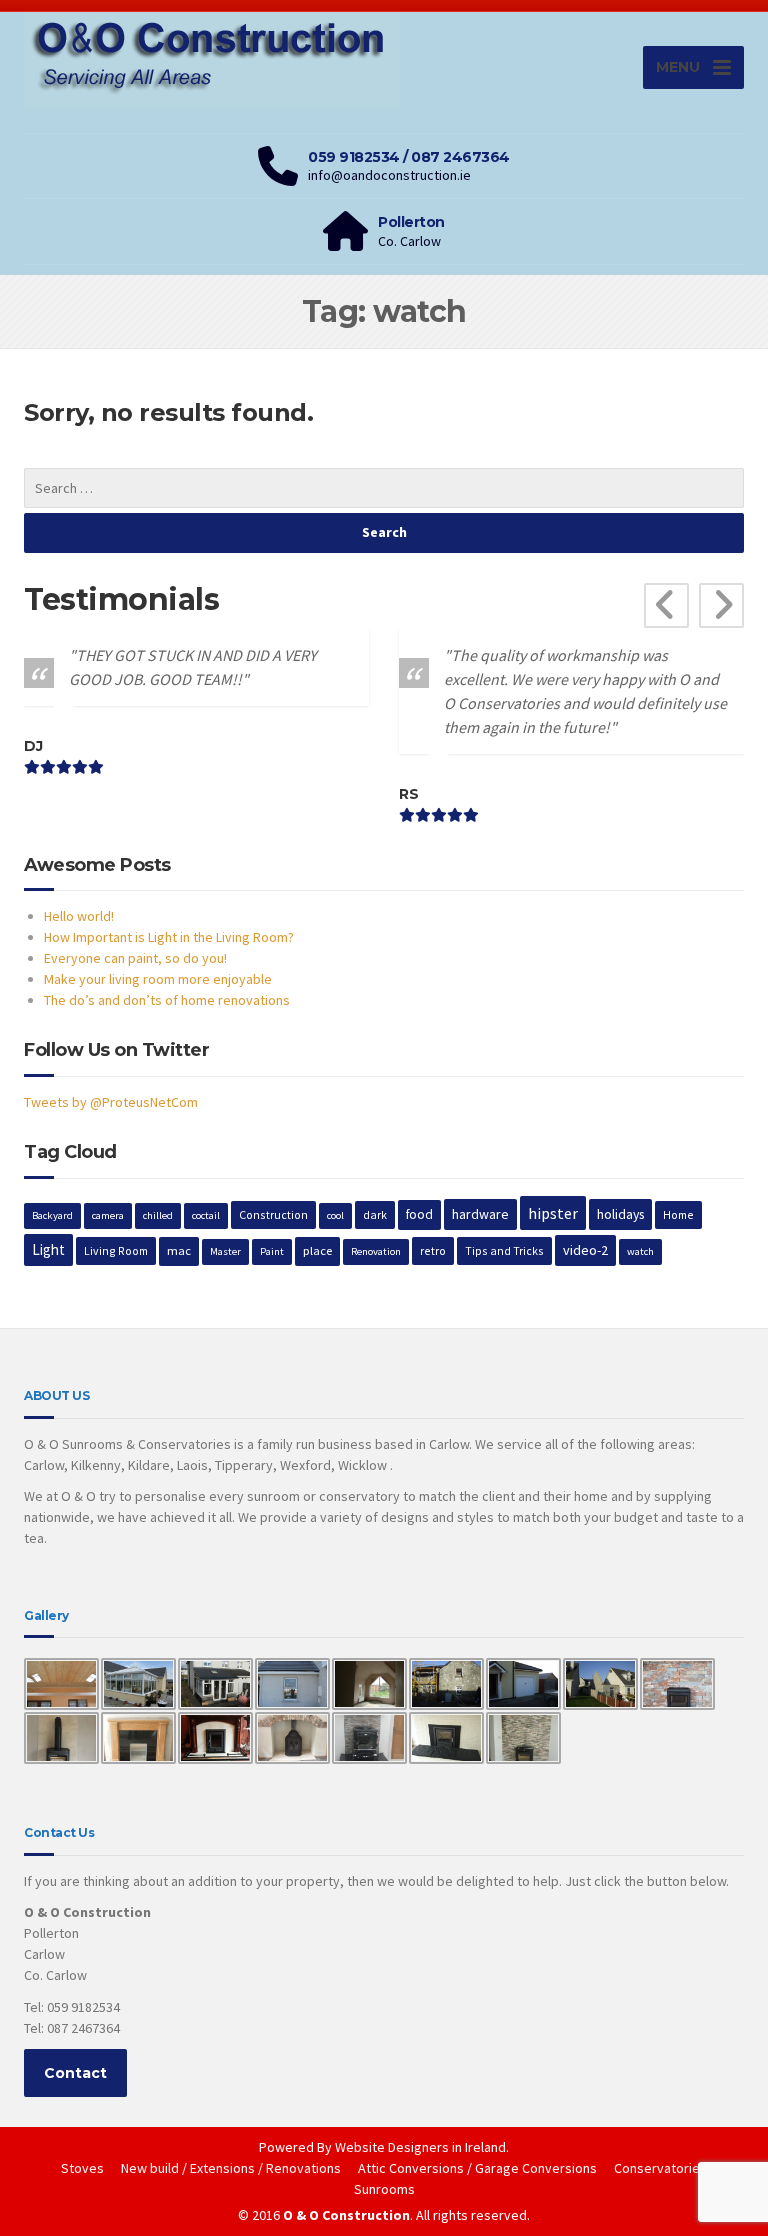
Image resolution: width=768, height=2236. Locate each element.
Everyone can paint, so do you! (135, 958)
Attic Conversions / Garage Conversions (477, 2168)
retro (433, 1250)
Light (48, 1249)
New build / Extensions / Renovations (231, 2168)
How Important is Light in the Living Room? (169, 937)
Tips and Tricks (504, 1250)
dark (375, 1214)
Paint (272, 1251)
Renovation (376, 1251)
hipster (553, 1213)
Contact (75, 2073)
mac (179, 1250)
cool (335, 1215)
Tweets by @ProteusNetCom (111, 1102)
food (419, 1214)
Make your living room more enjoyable (158, 979)
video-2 (585, 1250)
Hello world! (79, 916)
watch (640, 1251)
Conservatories (660, 2168)
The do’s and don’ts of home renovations (167, 1000)
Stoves (82, 2168)
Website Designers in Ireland (420, 2147)
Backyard (52, 1215)
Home (678, 1214)
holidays (620, 1214)
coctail (206, 1215)
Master (225, 1251)
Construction (273, 1214)
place (317, 1250)
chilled (158, 1215)
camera (108, 1215)
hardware (480, 1214)
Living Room (116, 1250)
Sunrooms (384, 2189)
